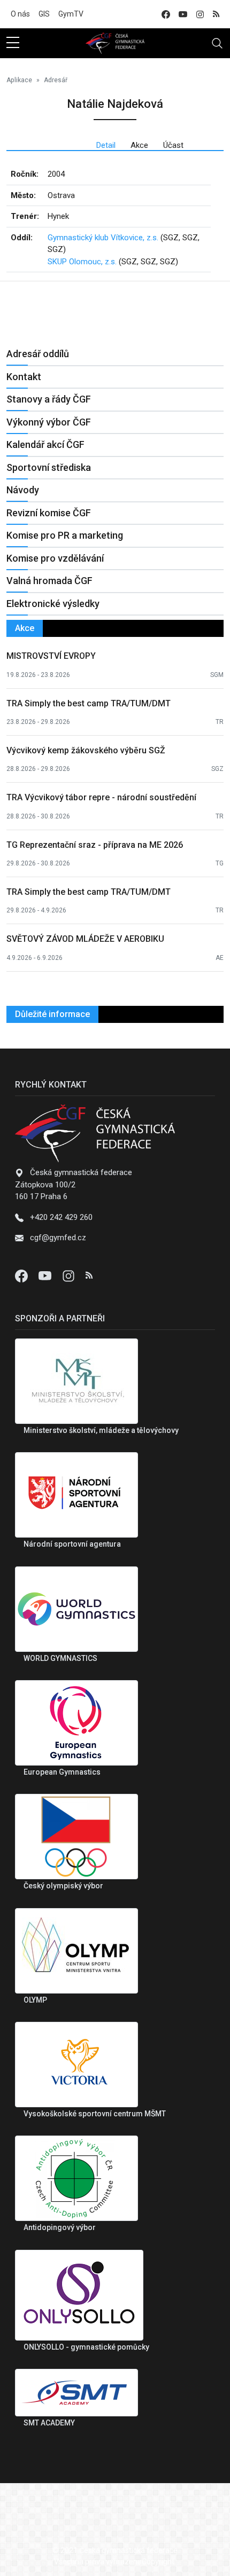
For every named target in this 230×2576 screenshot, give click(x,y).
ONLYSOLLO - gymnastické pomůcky (86, 2347)
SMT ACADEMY (49, 2423)
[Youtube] (46, 1275)
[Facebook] (22, 1275)
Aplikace (19, 80)
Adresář (56, 80)
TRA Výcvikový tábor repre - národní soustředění (101, 797)
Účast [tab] (173, 145)
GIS (44, 14)
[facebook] (166, 14)
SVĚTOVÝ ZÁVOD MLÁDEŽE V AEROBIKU (85, 939)
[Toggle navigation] (217, 43)
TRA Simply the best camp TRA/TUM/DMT (89, 703)
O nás (20, 14)
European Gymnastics (62, 1772)
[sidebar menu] (13, 43)
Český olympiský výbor (63, 1886)
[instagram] (200, 14)
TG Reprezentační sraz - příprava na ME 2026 (95, 845)
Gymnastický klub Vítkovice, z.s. (103, 238)
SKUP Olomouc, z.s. (82, 262)
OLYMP (35, 2000)
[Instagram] (70, 1275)
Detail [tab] (106, 145)
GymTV (71, 14)
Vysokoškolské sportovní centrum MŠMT (95, 2114)
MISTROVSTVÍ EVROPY (51, 656)
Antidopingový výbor (60, 2227)
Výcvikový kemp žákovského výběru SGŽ (86, 750)
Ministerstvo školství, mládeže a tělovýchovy (101, 1430)
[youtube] (183, 14)
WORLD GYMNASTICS (60, 1658)
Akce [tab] (139, 145)
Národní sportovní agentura (72, 1544)
